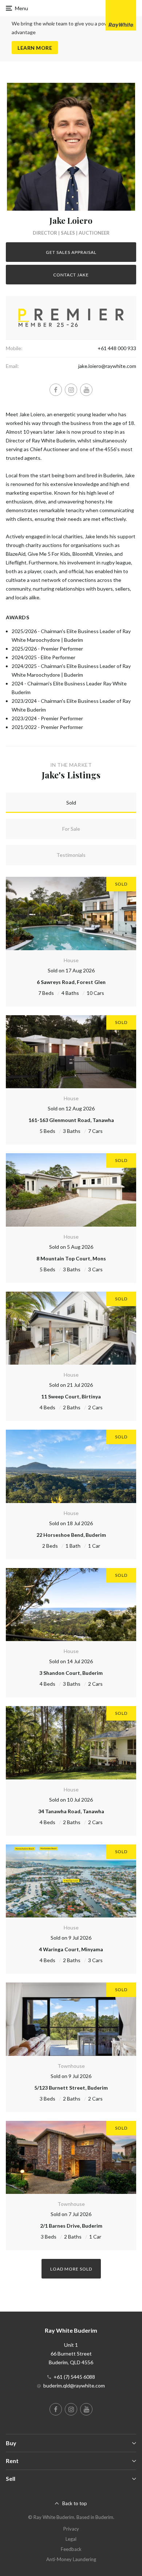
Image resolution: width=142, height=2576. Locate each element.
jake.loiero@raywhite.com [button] (107, 366)
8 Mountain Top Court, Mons (71, 1258)
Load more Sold (71, 2269)
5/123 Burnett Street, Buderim (71, 2088)
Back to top (75, 2503)
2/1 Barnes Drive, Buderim (71, 2226)
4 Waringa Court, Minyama (71, 1949)
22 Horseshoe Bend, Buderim (71, 1535)
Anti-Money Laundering (71, 2559)
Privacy (71, 2529)
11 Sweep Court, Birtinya (71, 1396)
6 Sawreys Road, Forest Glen (71, 982)
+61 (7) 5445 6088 (74, 2377)
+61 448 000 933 (117, 348)
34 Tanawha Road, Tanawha (71, 1811)
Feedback (71, 2549)
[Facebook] (56, 390)
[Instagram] (71, 390)
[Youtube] (86, 390)
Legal (71, 2539)
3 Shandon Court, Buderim (71, 1673)
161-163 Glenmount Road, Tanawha (71, 1120)
